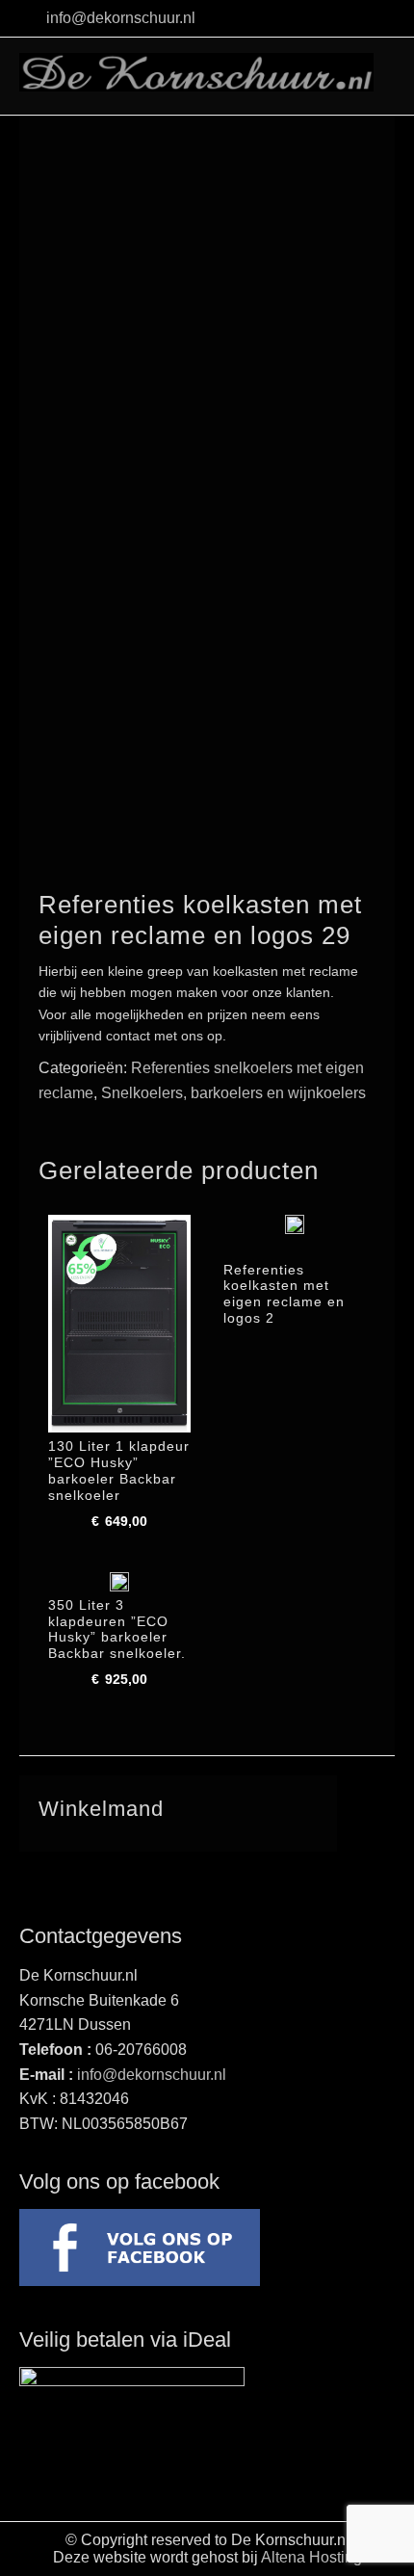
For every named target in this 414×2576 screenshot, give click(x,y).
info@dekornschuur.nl (121, 18)
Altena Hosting (311, 2557)
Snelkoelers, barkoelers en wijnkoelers (233, 1093)
